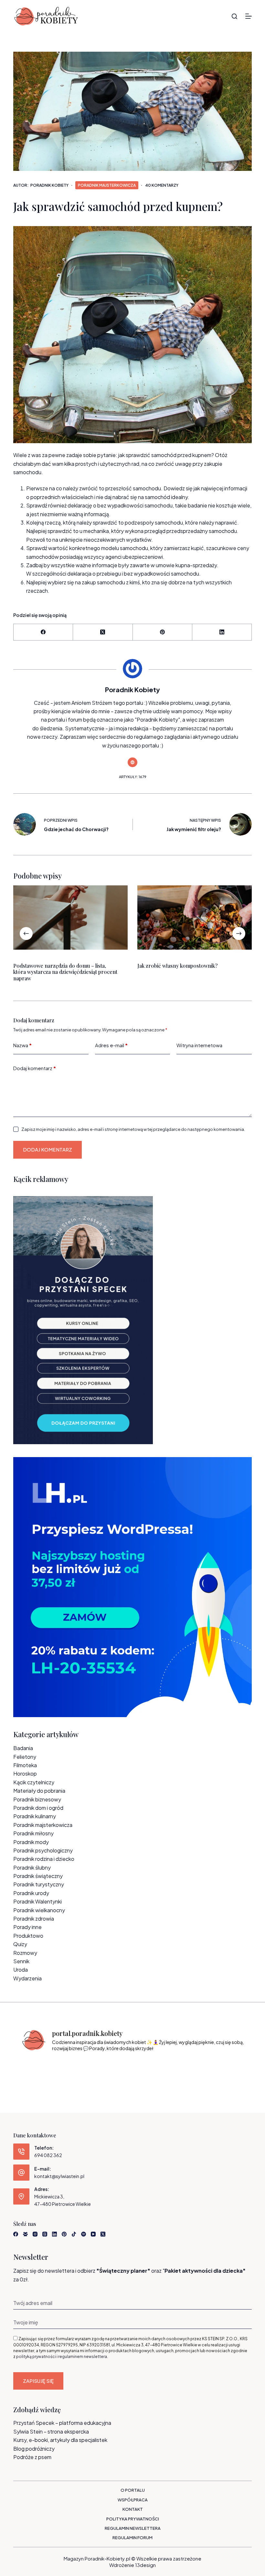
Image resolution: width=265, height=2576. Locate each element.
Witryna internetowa (199, 1045)
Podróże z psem (32, 2457)
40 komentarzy (162, 185)
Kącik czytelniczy (34, 1782)
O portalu (133, 2490)
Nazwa (22, 1045)
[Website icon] (132, 762)
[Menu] (249, 16)
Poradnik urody (31, 1893)
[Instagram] (35, 2234)
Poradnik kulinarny (35, 1816)
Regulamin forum (132, 2538)
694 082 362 (48, 2155)
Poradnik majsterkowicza (107, 185)
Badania (23, 1748)
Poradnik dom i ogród (38, 1808)
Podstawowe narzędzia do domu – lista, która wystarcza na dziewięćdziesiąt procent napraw (65, 972)
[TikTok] (74, 2234)
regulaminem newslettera (83, 2357)
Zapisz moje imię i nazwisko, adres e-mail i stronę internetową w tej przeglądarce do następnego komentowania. (133, 1129)
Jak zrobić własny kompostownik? (177, 966)
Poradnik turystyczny (39, 1884)
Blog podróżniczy (34, 2449)
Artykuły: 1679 (133, 777)
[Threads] (45, 2234)
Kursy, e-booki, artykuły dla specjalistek (60, 2440)
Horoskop (25, 1773)
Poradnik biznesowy (37, 1799)
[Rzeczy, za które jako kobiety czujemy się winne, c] (90, 2068)
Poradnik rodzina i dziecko (44, 1859)
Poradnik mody (31, 1842)
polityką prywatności (36, 2357)
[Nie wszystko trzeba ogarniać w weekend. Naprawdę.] (118, 2068)
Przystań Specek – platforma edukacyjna (62, 2423)
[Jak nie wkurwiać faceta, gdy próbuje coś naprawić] (176, 2068)
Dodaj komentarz (35, 1068)
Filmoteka (25, 1765)
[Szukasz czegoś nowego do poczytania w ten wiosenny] (233, 2068)
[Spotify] (84, 2234)
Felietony (25, 1757)
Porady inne (27, 1927)
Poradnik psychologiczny (43, 1850)
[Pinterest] (163, 632)
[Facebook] (43, 632)
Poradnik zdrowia (34, 1919)
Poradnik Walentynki (37, 1901)
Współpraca (133, 2500)
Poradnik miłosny (33, 1833)
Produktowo (28, 1936)
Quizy (20, 1944)
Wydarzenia (27, 1978)
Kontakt (133, 2509)
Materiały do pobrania (39, 1791)
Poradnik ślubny (32, 1867)
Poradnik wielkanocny (39, 1910)
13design (145, 2565)
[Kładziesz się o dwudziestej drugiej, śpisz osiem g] (32, 2068)
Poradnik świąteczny (38, 1876)
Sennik (21, 1961)
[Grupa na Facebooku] (25, 2234)
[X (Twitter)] (103, 632)
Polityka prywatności (133, 2519)
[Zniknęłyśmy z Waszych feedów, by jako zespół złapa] (204, 2068)
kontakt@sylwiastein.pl (59, 2176)
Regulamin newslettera (133, 2528)
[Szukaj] (234, 16)
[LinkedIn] (222, 632)
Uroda (21, 1970)
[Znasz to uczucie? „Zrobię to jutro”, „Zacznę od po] (61, 2068)
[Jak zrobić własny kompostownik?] (195, 918)
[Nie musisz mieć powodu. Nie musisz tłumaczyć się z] (147, 2068)
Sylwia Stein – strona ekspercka (51, 2431)
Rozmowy (25, 1953)
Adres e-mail (111, 1045)
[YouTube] (93, 2234)
